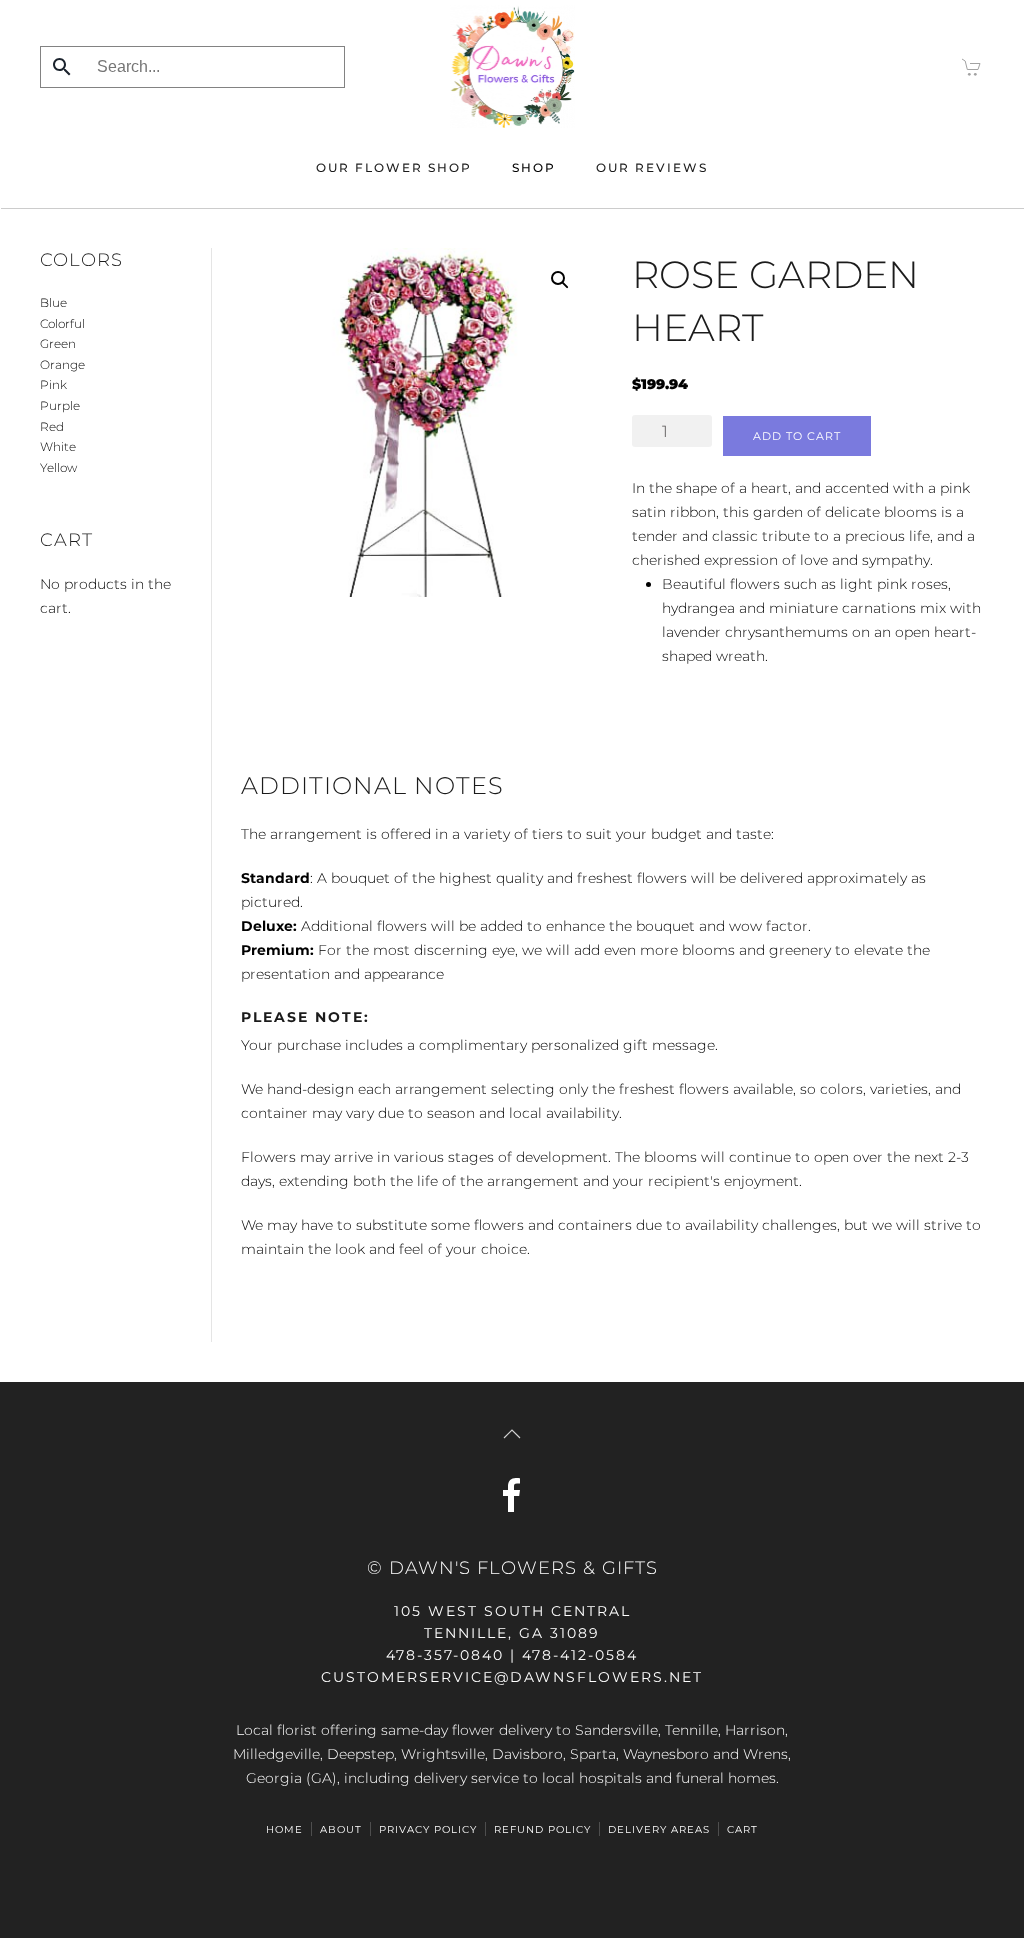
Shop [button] (534, 167)
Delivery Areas (659, 1829)
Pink (53, 384)
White (58, 446)
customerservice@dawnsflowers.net (512, 1677)
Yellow (58, 467)
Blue (53, 302)
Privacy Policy (428, 1829)
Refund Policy (542, 1829)
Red (52, 426)
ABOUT (341, 1829)
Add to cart (797, 436)
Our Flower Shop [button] (394, 167)
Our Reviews (652, 167)
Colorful (62, 323)
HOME (284, 1829)
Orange (62, 364)
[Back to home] (512, 66)
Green (58, 343)
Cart (742, 1829)
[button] (560, 280)
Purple (60, 405)
